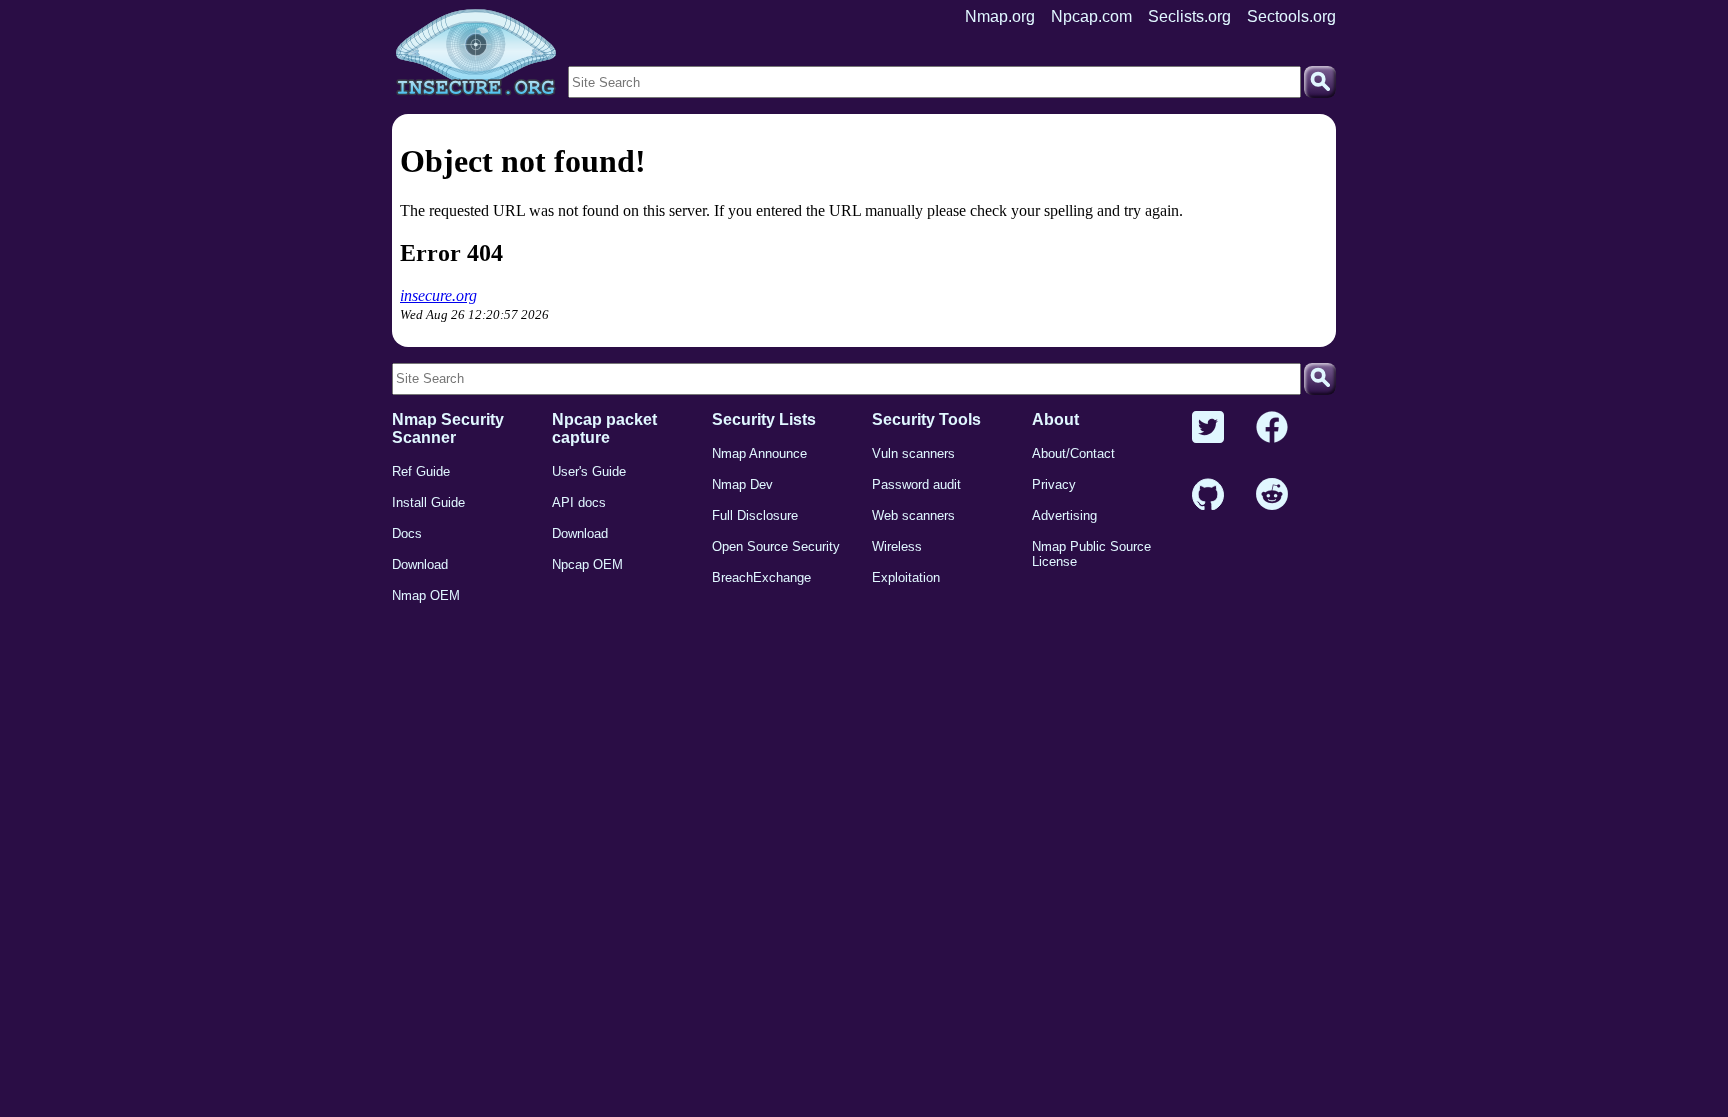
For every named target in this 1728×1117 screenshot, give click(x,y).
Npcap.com (1091, 16)
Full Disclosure (755, 515)
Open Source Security (776, 546)
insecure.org (438, 295)
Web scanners (913, 515)
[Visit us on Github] (1208, 495)
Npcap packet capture (604, 428)
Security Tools (926, 419)
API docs (579, 502)
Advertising (1064, 515)
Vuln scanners (913, 453)
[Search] (1320, 82)
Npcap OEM (587, 564)
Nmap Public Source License (1091, 554)
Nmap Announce (759, 453)
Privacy (1054, 484)
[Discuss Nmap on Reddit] (1272, 495)
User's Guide (589, 471)
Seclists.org (1189, 16)
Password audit (916, 484)
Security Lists (764, 419)
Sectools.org (1291, 16)
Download (420, 564)
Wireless (897, 546)
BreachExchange (761, 577)
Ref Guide (421, 471)
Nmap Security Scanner (448, 428)
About (1055, 419)
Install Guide (428, 502)
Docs (407, 533)
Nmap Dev (742, 484)
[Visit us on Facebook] (1272, 428)
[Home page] (476, 53)
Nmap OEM (426, 595)
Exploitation (906, 577)
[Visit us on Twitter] (1208, 428)
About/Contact (1073, 453)
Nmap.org (1000, 16)
